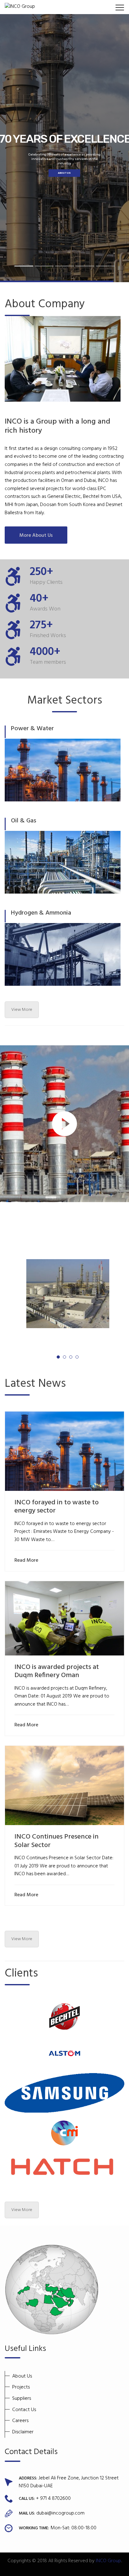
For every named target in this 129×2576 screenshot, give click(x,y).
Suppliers (22, 2399)
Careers (20, 2421)
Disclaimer (23, 2432)
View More (22, 1010)
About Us (22, 2376)
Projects (21, 2387)
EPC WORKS (64, 173)
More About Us (36, 536)
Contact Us (24, 2410)
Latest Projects (40, 1226)
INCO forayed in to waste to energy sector (57, 1507)
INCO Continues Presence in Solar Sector (57, 1841)
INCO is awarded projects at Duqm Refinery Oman (57, 1671)
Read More (26, 1561)
